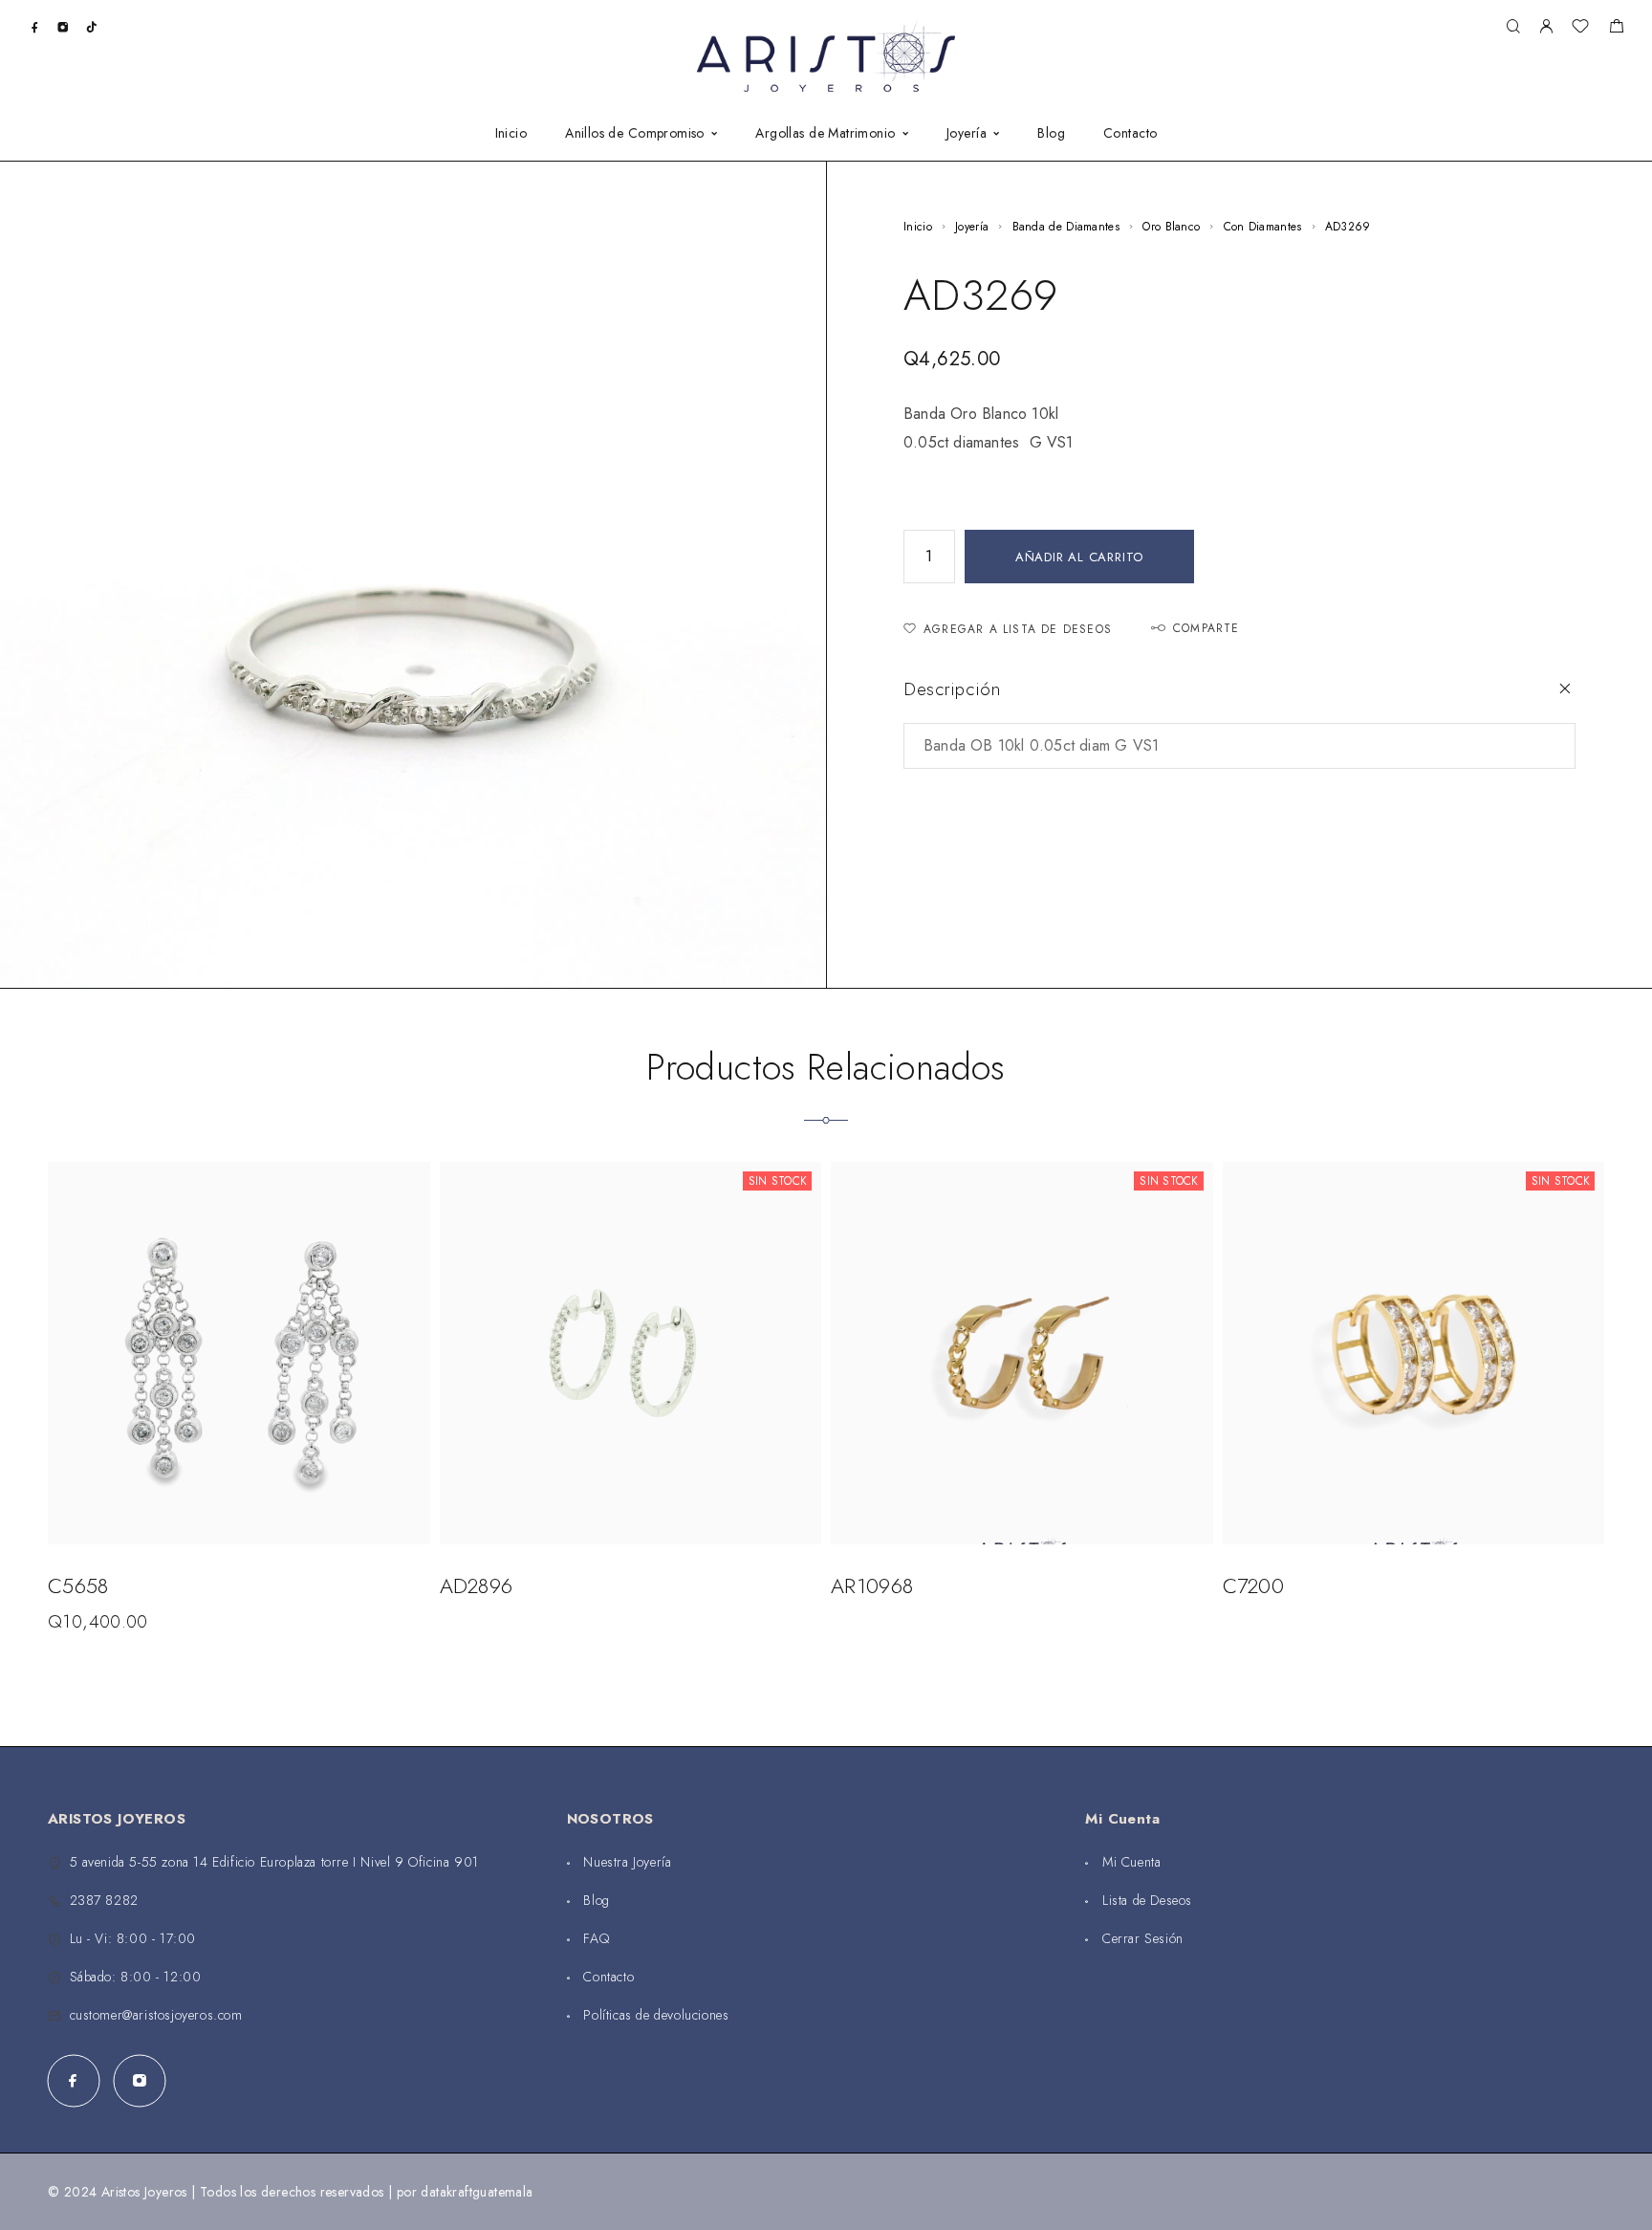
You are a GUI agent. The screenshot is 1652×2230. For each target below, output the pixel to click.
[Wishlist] (1580, 29)
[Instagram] (63, 26)
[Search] (1513, 27)
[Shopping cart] (1616, 29)
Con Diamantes (1263, 227)
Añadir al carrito (1079, 557)
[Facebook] (35, 26)
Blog (1051, 134)
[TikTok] (91, 26)
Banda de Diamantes (1066, 227)
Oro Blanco (1171, 227)
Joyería (967, 134)
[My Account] (1546, 27)
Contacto (1130, 134)
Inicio (511, 134)
